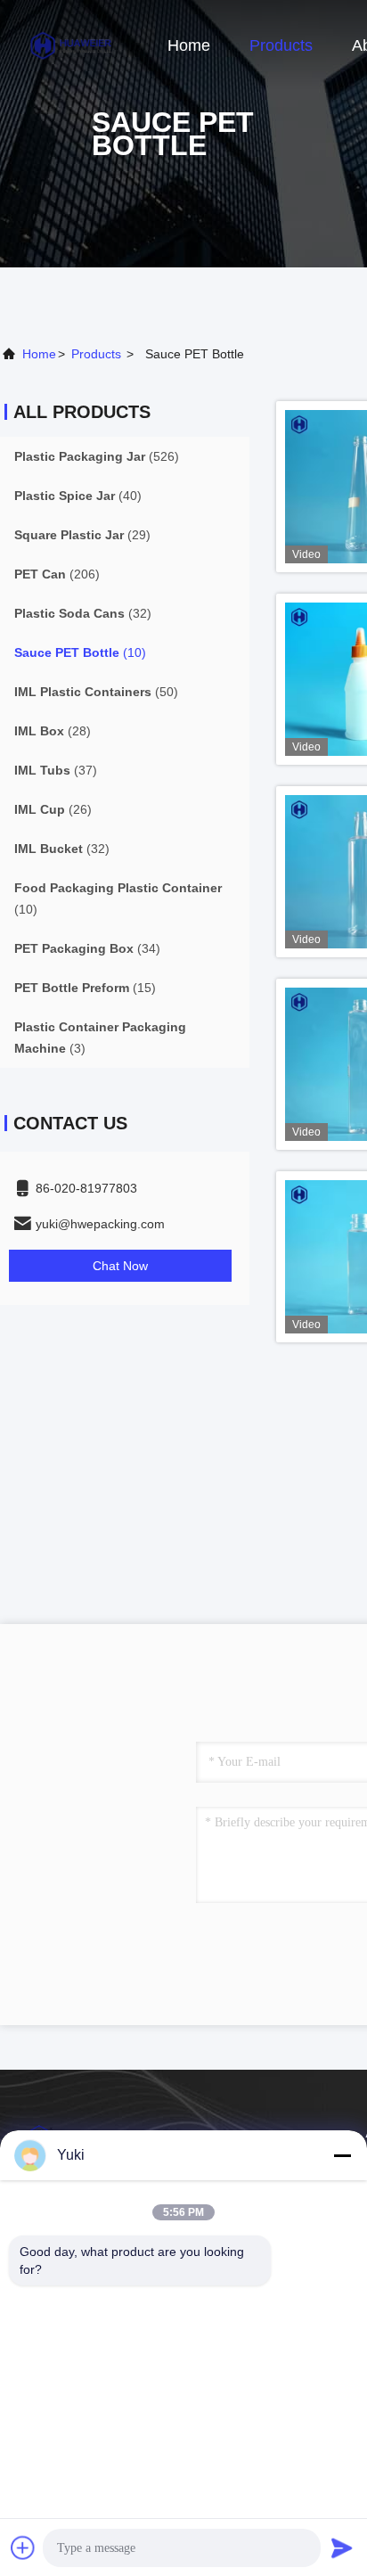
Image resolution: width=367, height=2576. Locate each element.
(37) (56, 770)
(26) (53, 809)
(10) (80, 652)
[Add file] (23, 2547)
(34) (87, 948)
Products (281, 45)
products (96, 354)
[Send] (342, 2547)
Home (189, 45)
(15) (85, 988)
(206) (57, 574)
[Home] (71, 45)
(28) (53, 731)
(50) (96, 692)
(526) (97, 456)
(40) (78, 496)
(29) (82, 535)
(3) (100, 1038)
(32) (83, 613)
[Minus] (342, 2155)
